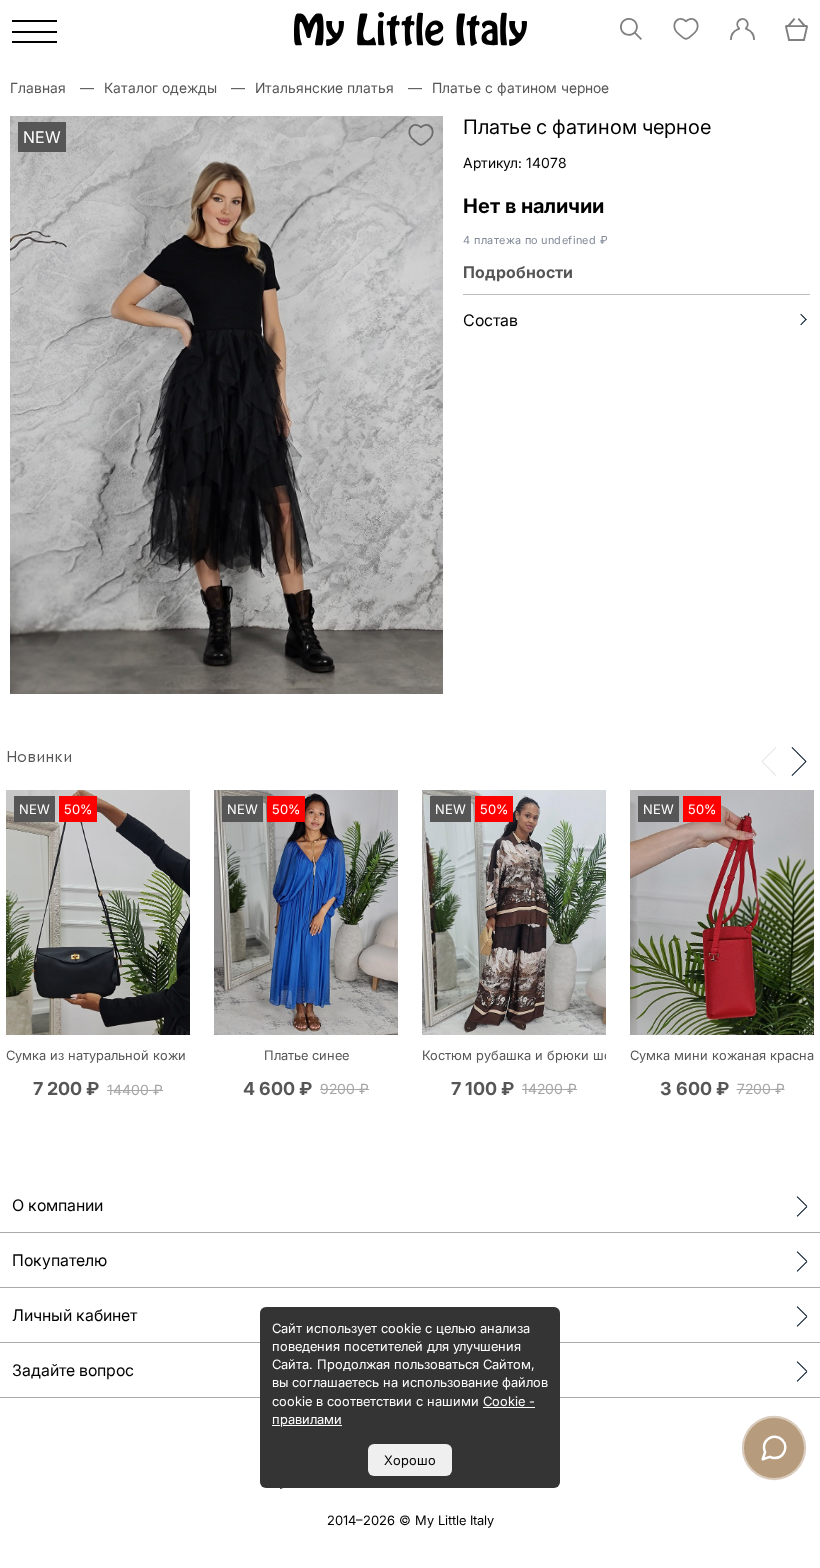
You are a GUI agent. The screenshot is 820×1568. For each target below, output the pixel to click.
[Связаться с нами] (774, 1448)
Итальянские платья (324, 87)
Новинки (39, 757)
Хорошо (410, 1460)
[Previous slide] (769, 760)
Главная (38, 87)
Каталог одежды (160, 87)
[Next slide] (799, 760)
